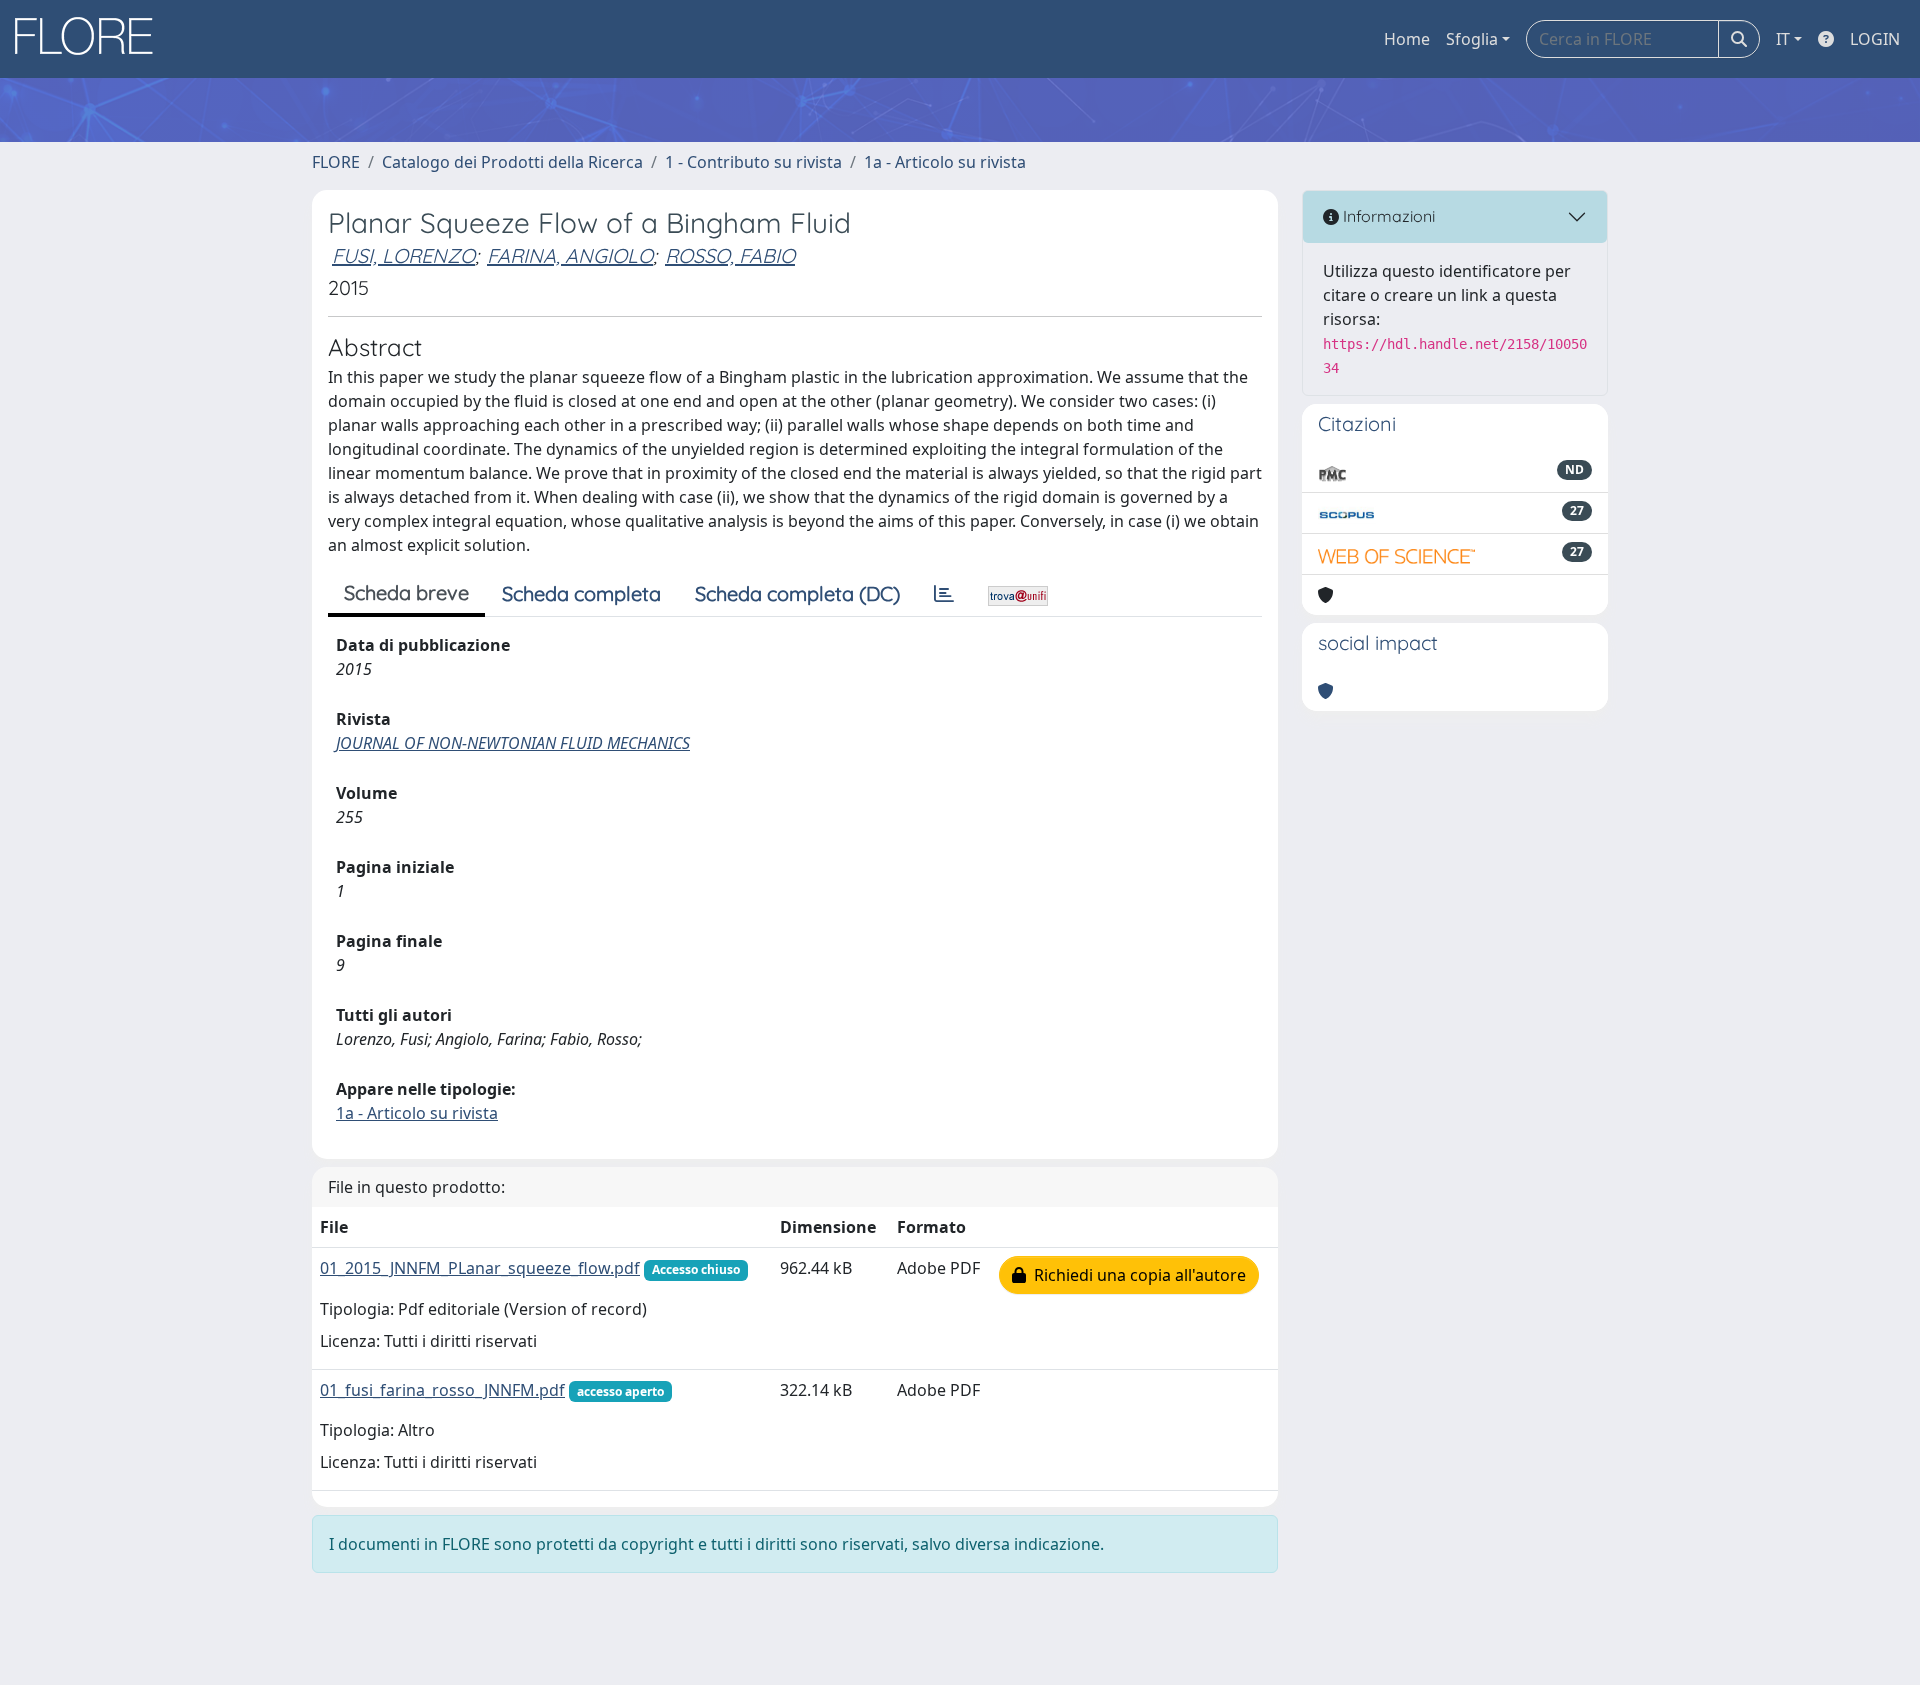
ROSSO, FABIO (730, 255)
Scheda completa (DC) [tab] (797, 593)
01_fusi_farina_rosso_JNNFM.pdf (442, 1390)
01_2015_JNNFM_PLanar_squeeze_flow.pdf (480, 1268)
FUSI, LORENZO (403, 255)
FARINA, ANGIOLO (570, 255)
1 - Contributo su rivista (753, 162)
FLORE (336, 162)
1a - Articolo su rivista (945, 162)
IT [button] (1783, 39)
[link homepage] (91, 39)
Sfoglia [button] (1472, 39)
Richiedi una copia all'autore (1136, 1275)
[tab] (944, 594)
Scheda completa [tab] (581, 593)
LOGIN (1875, 39)
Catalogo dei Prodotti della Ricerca (512, 162)
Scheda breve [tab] (406, 592)
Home (1407, 39)
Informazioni (1387, 216)
